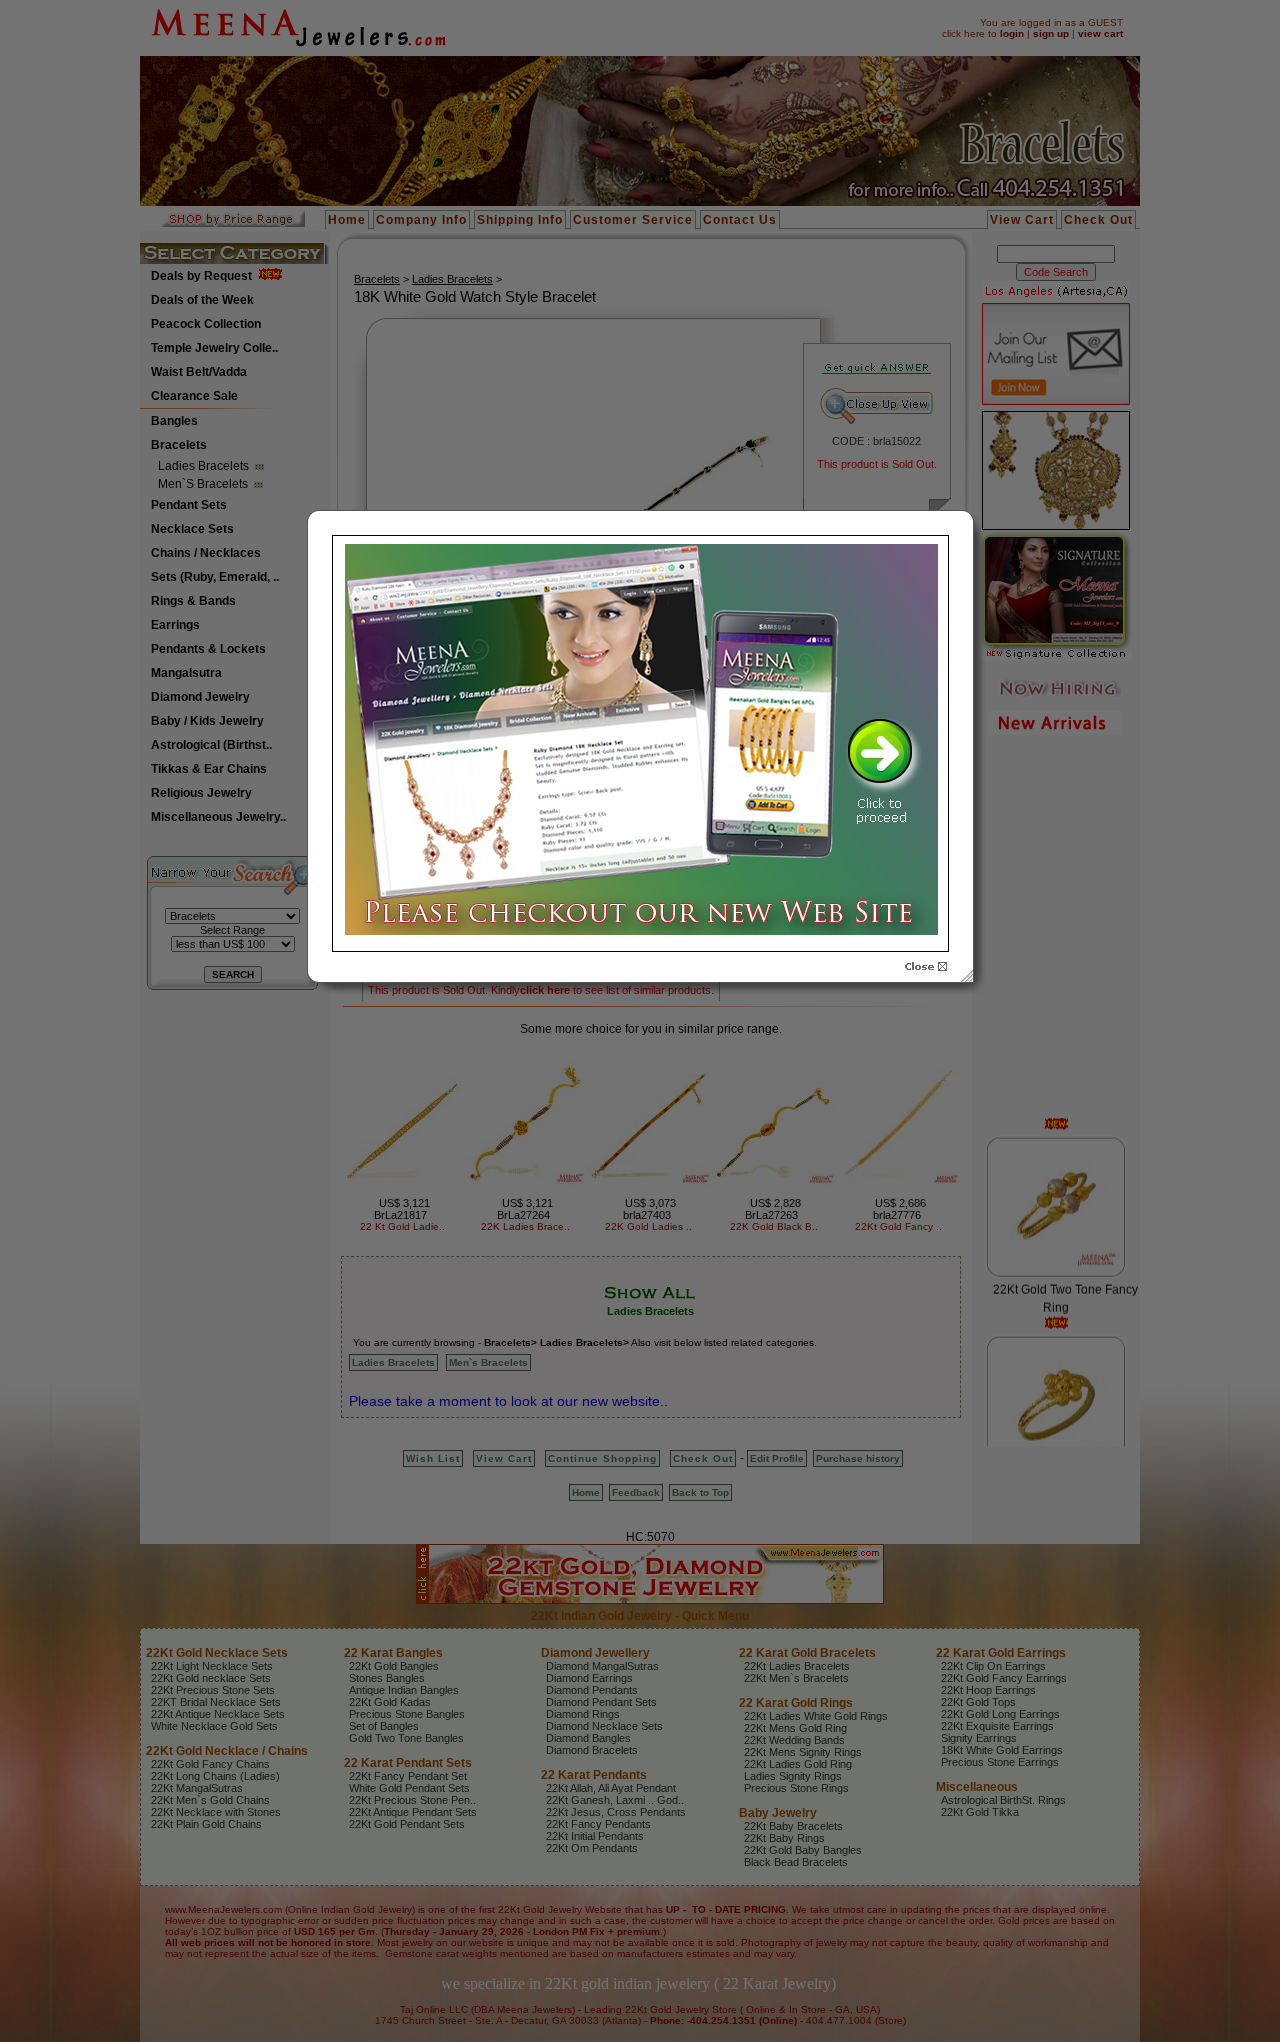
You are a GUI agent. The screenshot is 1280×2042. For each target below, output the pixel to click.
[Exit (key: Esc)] (926, 967)
